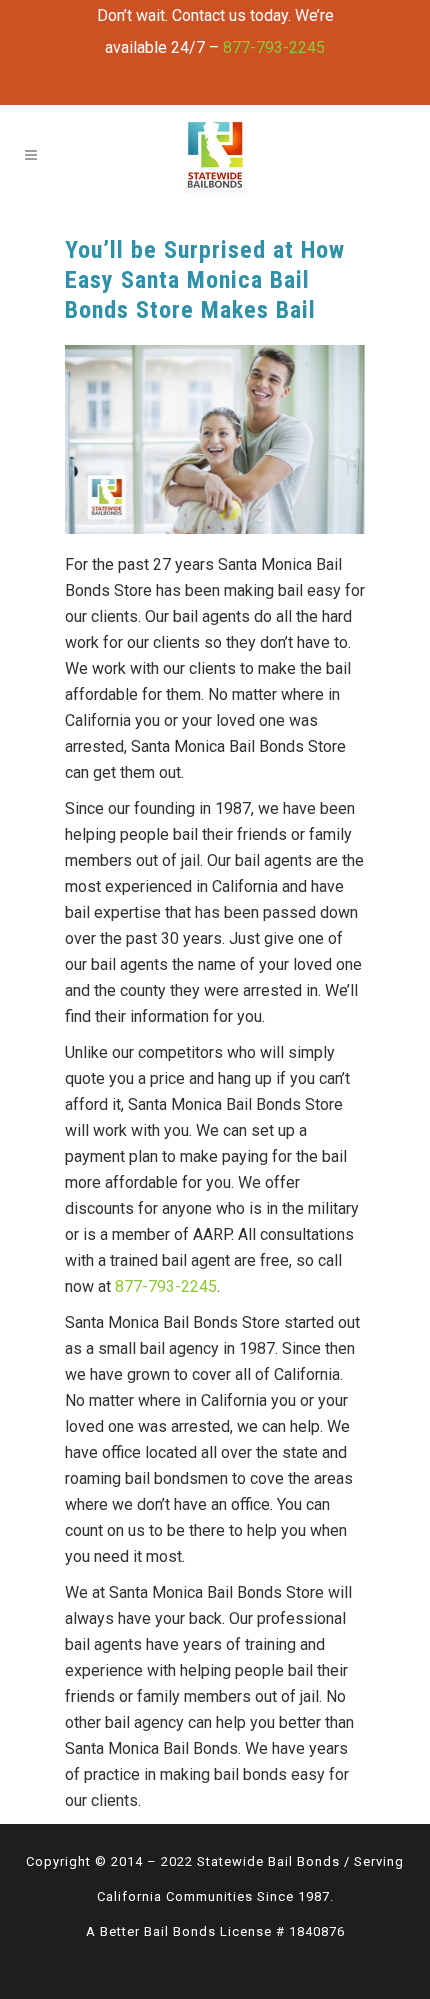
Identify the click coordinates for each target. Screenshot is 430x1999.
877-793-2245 (274, 47)
